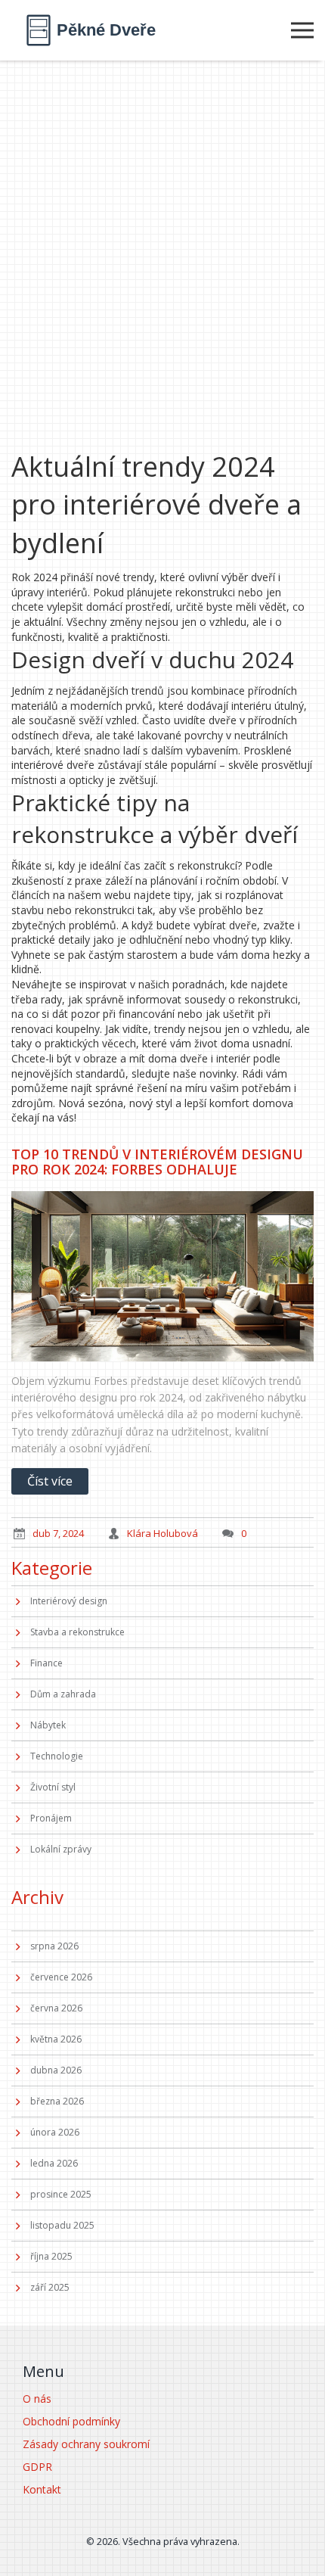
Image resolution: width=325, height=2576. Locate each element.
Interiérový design (69, 1601)
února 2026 (55, 2132)
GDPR (37, 2467)
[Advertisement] (162, 231)
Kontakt (42, 2489)
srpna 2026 (54, 1946)
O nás (37, 2399)
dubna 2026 (56, 2070)
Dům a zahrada (63, 1694)
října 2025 (51, 2256)
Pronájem (51, 1818)
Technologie (57, 1756)
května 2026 (56, 2039)
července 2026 (61, 1977)
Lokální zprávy (61, 1849)
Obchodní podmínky (71, 2421)
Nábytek (48, 1725)
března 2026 (57, 2101)
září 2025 (50, 2287)
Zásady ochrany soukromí (86, 2444)
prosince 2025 (61, 2194)
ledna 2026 (54, 2163)
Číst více (50, 1481)
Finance (46, 1663)
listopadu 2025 (62, 2225)
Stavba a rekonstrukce (77, 1632)
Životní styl (53, 1787)
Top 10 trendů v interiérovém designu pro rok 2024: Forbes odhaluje (157, 1162)
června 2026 (56, 2008)
